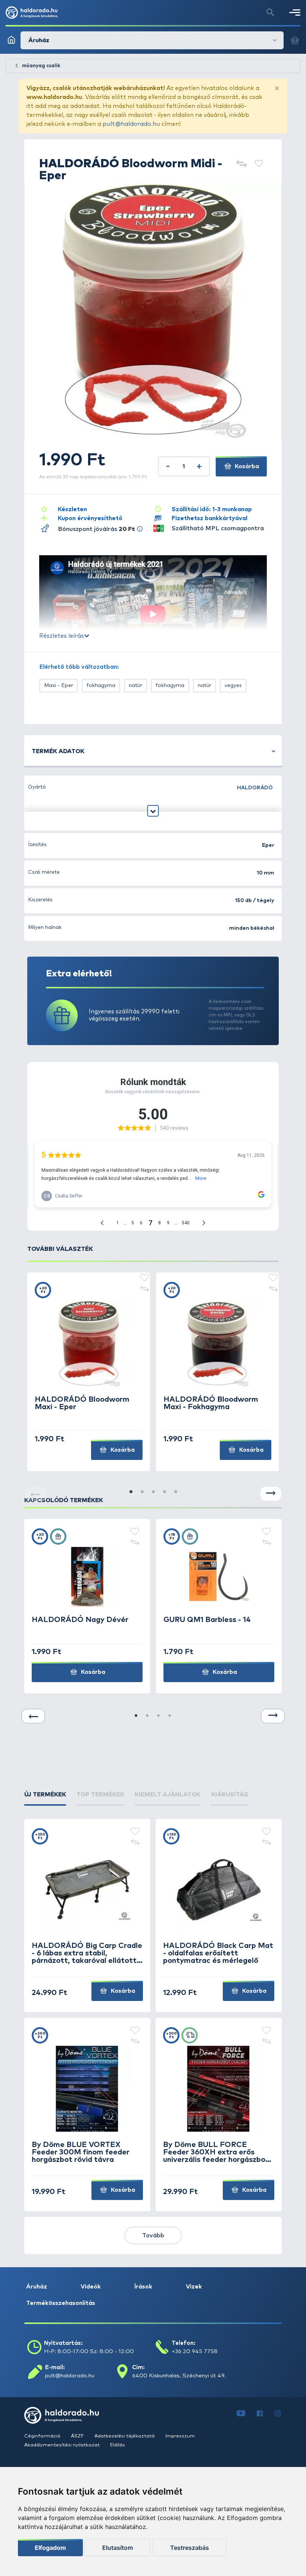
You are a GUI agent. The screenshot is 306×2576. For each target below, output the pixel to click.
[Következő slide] (271, 1494)
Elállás (118, 2445)
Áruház (37, 2287)
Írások (143, 2287)
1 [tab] (131, 1492)
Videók (91, 2287)
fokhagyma (101, 686)
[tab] (45, 1795)
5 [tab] (175, 1492)
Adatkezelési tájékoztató (125, 2436)
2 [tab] (142, 1492)
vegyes (233, 686)
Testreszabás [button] (190, 2548)
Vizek (194, 2287)
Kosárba (246, 466)
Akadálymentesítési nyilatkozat (63, 2445)
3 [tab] (153, 1492)
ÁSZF (78, 2436)
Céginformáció (43, 2436)
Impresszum (180, 2436)
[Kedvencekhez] (259, 164)
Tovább (153, 2235)
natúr (135, 686)
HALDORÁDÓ (255, 788)
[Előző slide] (33, 1716)
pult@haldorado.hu (131, 124)
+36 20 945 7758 (195, 2351)
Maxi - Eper (59, 686)
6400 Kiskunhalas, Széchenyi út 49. (179, 2376)
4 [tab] (164, 1492)
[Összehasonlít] (241, 164)
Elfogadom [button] (50, 2548)
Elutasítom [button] (118, 2548)
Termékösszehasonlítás (61, 2303)
